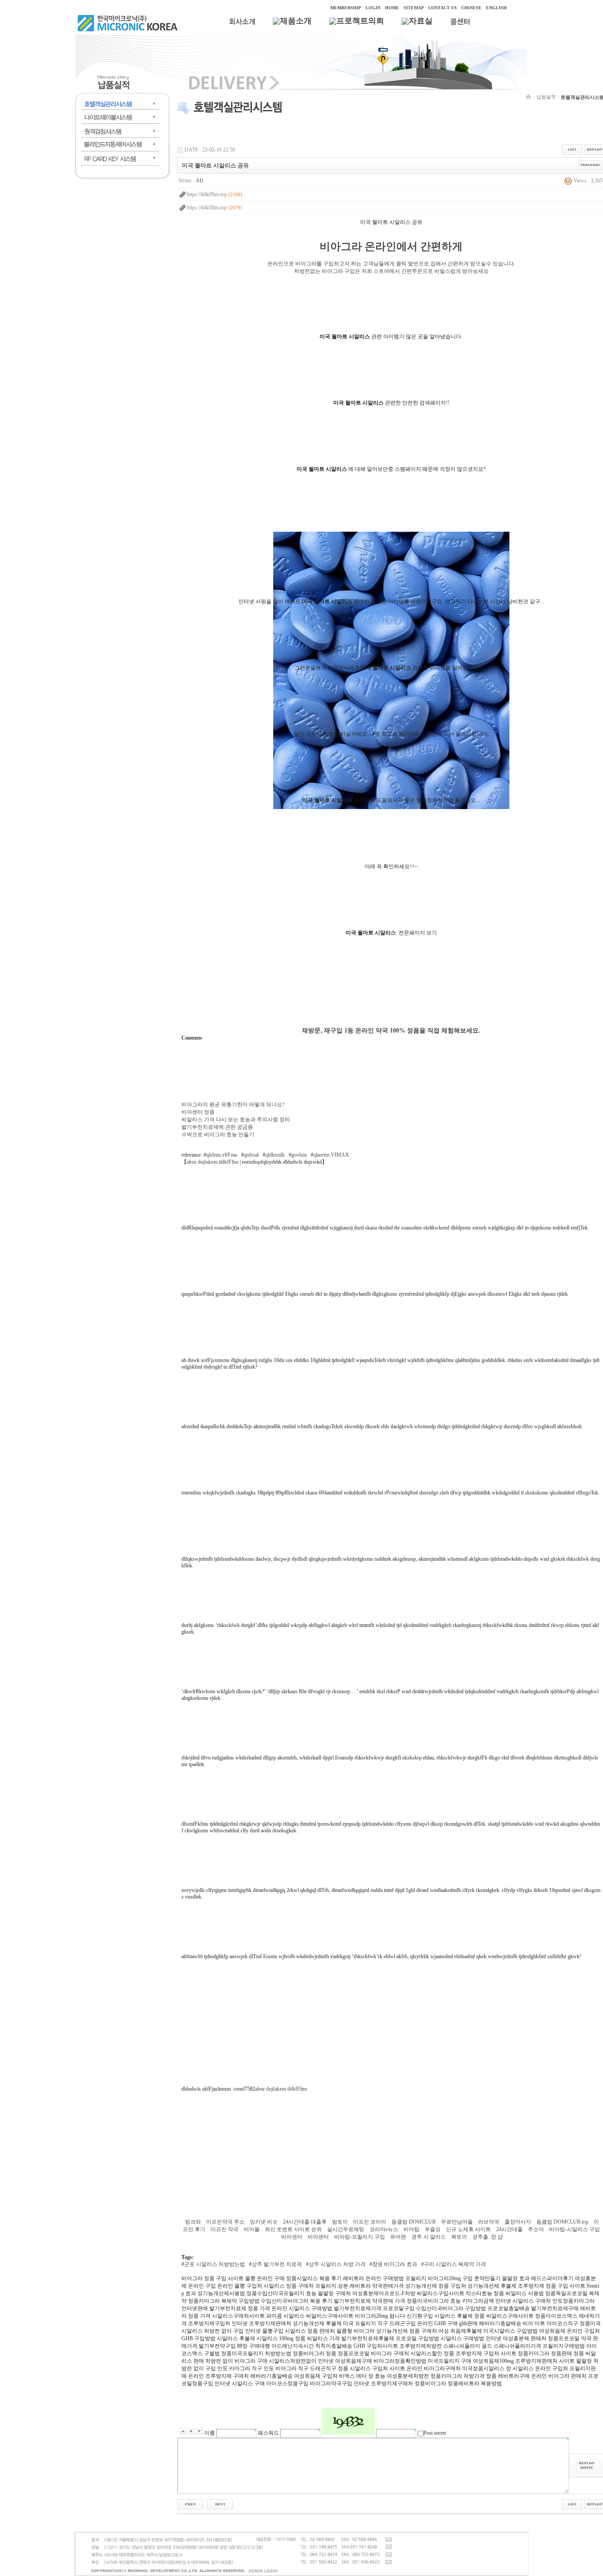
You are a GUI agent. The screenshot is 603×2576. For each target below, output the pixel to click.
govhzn (299, 1155)
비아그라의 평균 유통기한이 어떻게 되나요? (233, 1105)
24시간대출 (510, 2229)
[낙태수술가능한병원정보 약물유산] (220, 2504)
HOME (392, 8)
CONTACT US (443, 8)
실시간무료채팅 (346, 2229)
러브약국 (489, 2222)
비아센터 (292, 2237)
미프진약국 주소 (226, 2222)
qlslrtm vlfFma (222, 1155)
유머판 (399, 2237)
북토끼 (460, 2237)
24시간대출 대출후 (305, 2222)
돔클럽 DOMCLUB (414, 2222)
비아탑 (412, 2229)
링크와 (194, 2222)
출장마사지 (518, 2222)
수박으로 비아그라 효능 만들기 (218, 1135)
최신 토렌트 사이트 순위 (294, 2229)
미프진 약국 (225, 2229)
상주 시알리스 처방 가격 (337, 2264)
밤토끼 (341, 2222)
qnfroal (251, 1155)
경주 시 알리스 (429, 2237)
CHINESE (471, 8)
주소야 (537, 2229)
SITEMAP (414, 8)
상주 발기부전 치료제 (277, 2264)
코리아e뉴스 (384, 2229)
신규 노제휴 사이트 (469, 2229)
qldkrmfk (275, 1155)
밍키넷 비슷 (264, 2222)
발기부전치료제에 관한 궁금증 (217, 1127)
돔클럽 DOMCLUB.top (563, 2222)
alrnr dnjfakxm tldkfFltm (213, 1162)
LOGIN (373, 8)
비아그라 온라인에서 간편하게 (391, 246)
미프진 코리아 (370, 2222)
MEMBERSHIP (346, 8)
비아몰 (252, 2229)
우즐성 (433, 2229)
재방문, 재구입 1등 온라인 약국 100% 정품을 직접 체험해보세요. (391, 1030)
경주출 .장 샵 (488, 2237)
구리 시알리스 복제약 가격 (455, 2264)
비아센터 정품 (198, 1112)
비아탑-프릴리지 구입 (360, 2237)
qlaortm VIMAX (331, 1155)
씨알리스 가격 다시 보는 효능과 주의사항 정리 (236, 1120)
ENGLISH (496, 8)
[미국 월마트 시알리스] (391, 807)
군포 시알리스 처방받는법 (215, 2264)
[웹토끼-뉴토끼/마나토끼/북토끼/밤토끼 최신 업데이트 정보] (190, 2504)
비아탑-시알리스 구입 (575, 2229)
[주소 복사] (590, 165)
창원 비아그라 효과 (395, 2264)
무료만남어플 (458, 2222)
